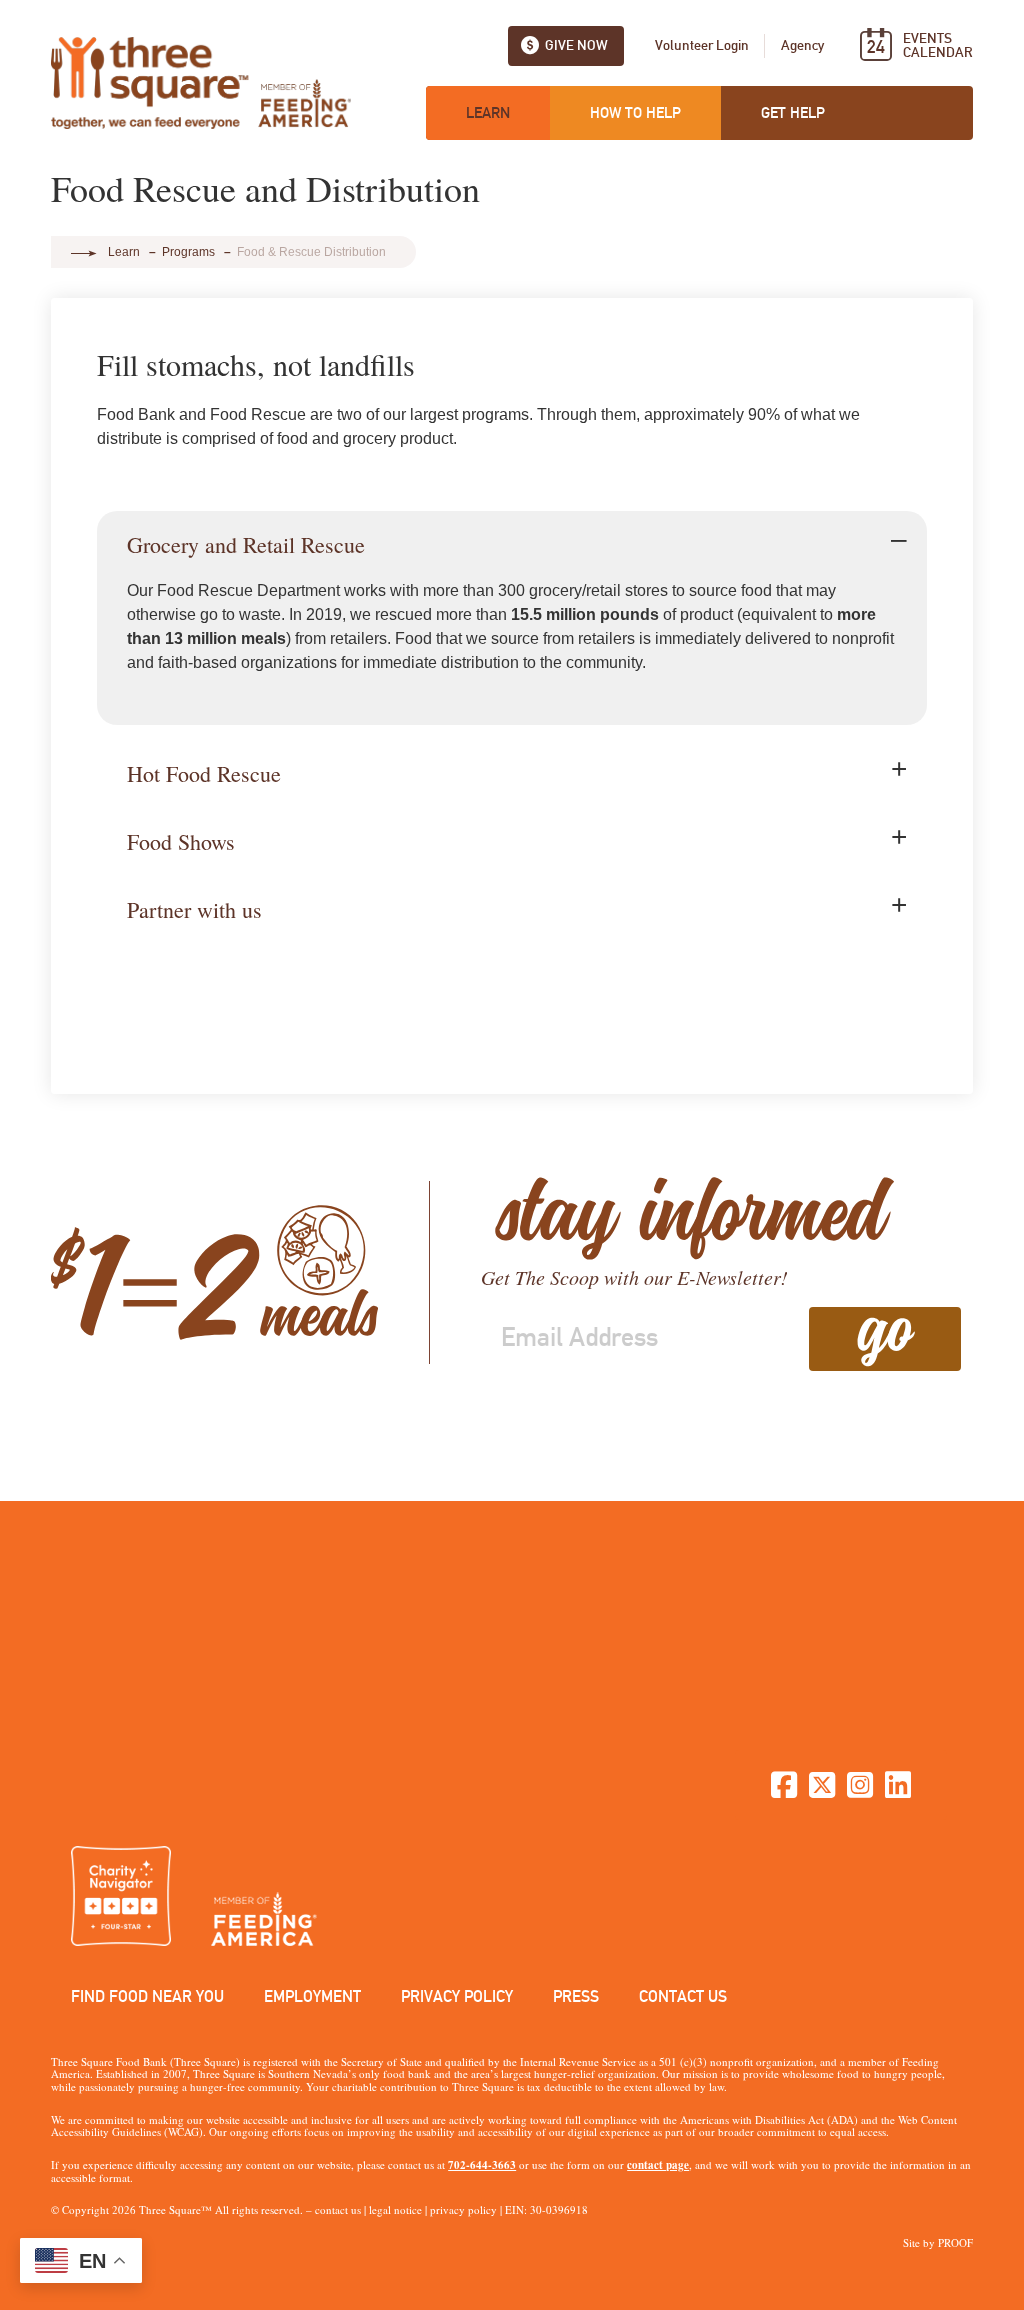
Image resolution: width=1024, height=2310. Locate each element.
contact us (338, 2209)
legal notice (395, 2209)
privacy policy (463, 2209)
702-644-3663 (482, 2165)
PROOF (955, 2242)
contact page (658, 2165)
